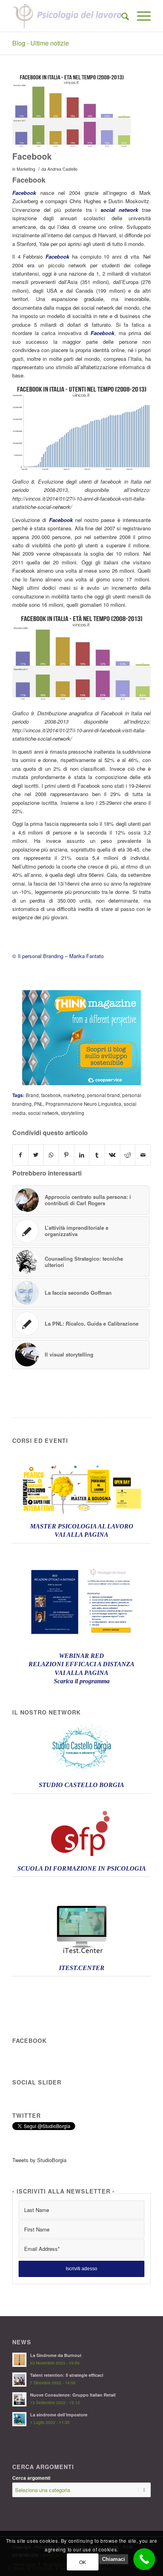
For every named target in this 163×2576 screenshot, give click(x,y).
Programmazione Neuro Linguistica (83, 1104)
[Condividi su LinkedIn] (82, 1155)
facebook (51, 1095)
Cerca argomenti (31, 2478)
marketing (74, 1095)
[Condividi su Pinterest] (66, 1155)
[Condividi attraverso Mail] (143, 1155)
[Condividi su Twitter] (36, 1155)
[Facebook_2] (72, 111)
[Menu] (140, 16)
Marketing (26, 169)
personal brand (103, 1095)
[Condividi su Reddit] (128, 1155)
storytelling (73, 1113)
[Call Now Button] (144, 2559)
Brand (32, 1095)
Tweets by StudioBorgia (39, 2160)
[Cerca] (121, 16)
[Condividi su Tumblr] (97, 1155)
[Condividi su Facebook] (20, 1155)
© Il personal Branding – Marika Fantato (58, 956)
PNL (39, 1104)
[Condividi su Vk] (112, 1155)
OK (83, 2562)
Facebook (32, 156)
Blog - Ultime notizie (41, 43)
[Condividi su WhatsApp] (51, 1155)
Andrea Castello (63, 169)
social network (43, 1113)
